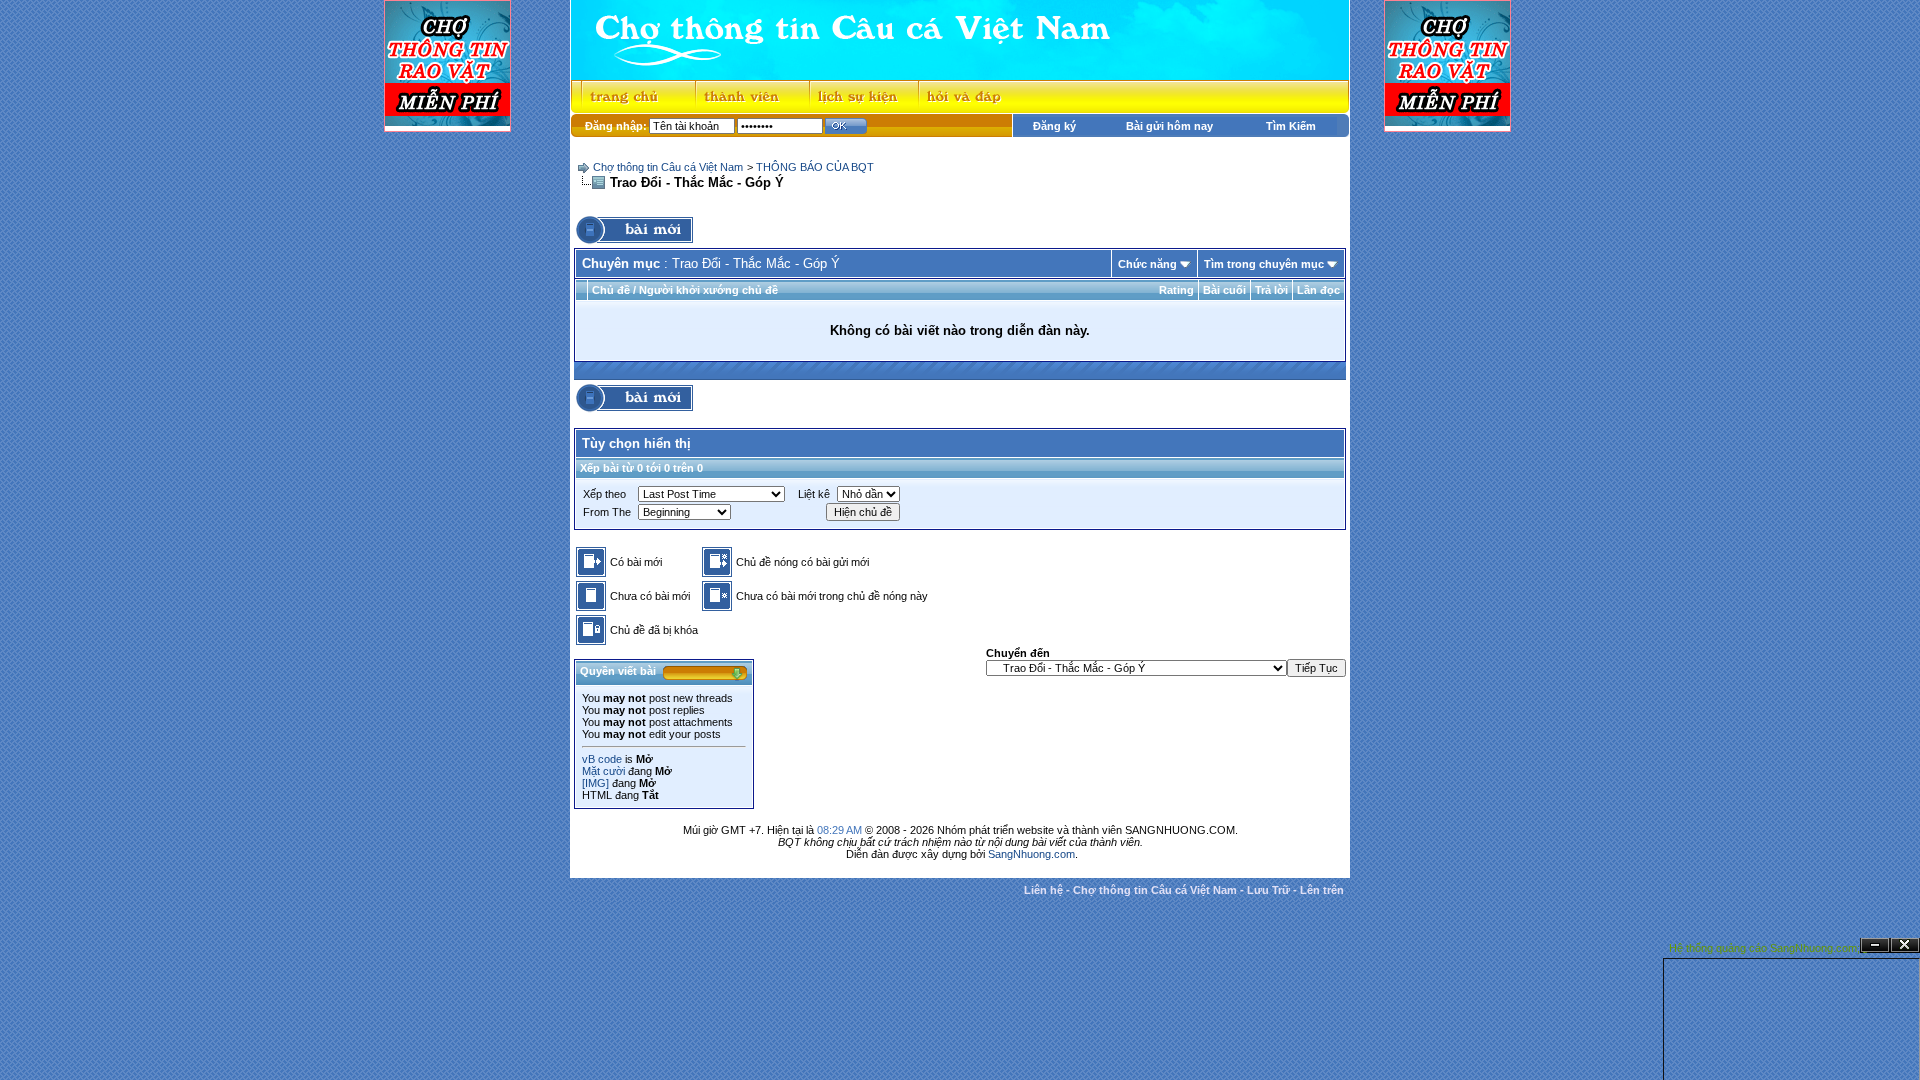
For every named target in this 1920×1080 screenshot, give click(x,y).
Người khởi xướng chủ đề (708, 290)
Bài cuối (1224, 290)
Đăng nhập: (616, 126)
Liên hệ (1043, 890)
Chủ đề (611, 290)
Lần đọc (1318, 290)
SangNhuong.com (1031, 854)
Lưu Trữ (1268, 890)
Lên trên (1322, 890)
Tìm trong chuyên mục (1264, 264)
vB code (602, 759)
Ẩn (1875, 945)
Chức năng (1147, 264)
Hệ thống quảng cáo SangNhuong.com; (1764, 948)
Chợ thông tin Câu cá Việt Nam (668, 167)
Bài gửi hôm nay (1169, 126)
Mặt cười (603, 771)
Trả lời (1271, 290)
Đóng (1905, 945)
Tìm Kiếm (1291, 126)
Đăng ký (1054, 126)
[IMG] (595, 783)
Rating (1176, 290)
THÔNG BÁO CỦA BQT (815, 167)
